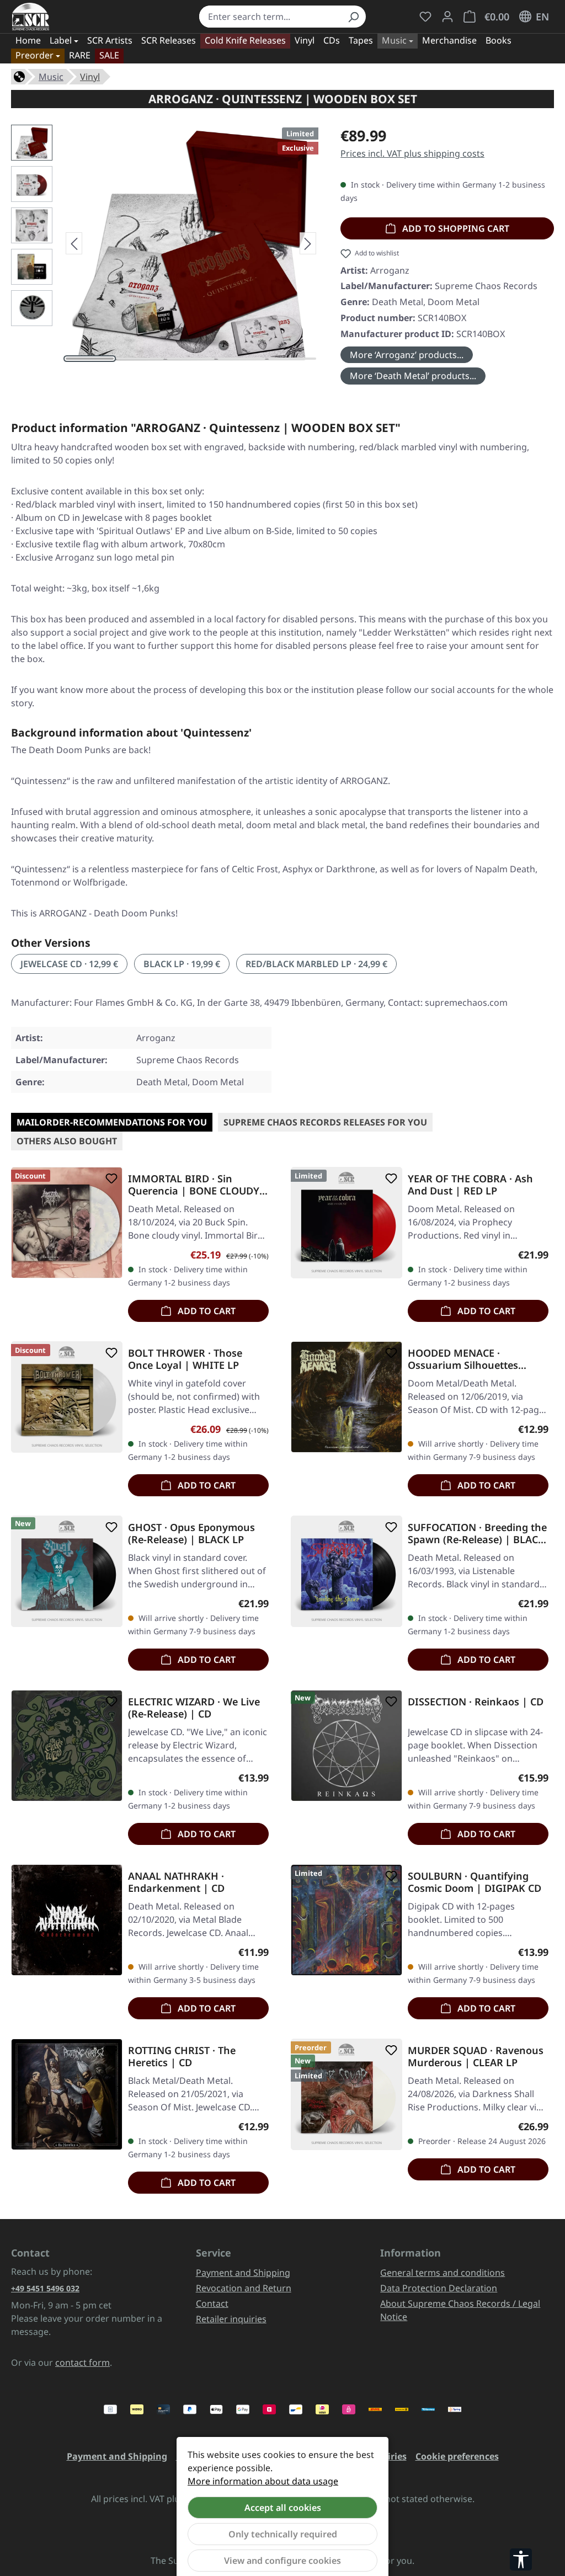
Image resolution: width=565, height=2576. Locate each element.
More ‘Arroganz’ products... (407, 355)
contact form (82, 2362)
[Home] (19, 76)
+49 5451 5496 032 (45, 2288)
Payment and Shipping (243, 2273)
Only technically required (283, 2534)
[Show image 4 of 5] (241, 359)
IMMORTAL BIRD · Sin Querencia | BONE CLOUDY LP (194, 1185)
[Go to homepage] (31, 17)
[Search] (353, 17)
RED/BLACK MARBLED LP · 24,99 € (316, 964)
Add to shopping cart (455, 228)
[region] (165, 243)
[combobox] (270, 17)
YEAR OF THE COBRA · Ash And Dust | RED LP (470, 1185)
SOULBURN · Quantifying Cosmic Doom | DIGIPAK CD (475, 1882)
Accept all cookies (283, 2508)
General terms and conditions (443, 2273)
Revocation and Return (244, 2288)
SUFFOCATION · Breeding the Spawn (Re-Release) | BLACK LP (477, 1533)
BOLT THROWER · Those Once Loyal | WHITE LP (185, 1359)
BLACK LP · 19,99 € (182, 964)
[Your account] (447, 17)
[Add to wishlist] (109, 1178)
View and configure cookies (282, 2561)
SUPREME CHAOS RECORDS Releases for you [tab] (325, 1122)
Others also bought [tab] (67, 1141)
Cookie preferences (457, 2456)
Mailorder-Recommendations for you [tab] (112, 1122)
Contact (212, 2303)
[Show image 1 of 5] (90, 359)
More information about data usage (263, 2481)
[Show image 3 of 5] (191, 359)
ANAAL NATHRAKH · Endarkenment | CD (176, 1882)
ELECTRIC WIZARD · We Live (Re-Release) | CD (194, 1708)
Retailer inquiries (231, 2319)
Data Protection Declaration (439, 2288)
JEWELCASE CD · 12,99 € (69, 964)
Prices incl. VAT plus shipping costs (412, 153)
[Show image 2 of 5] (140, 359)
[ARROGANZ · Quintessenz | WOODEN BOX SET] (191, 243)
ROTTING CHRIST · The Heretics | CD (182, 2056)
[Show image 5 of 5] (292, 359)
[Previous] (74, 243)
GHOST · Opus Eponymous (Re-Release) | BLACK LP (191, 1533)
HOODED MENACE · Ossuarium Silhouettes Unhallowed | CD (463, 1359)
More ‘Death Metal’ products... (413, 376)
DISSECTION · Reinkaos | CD (476, 1702)
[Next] (308, 243)
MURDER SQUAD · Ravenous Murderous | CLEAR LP (476, 2056)
